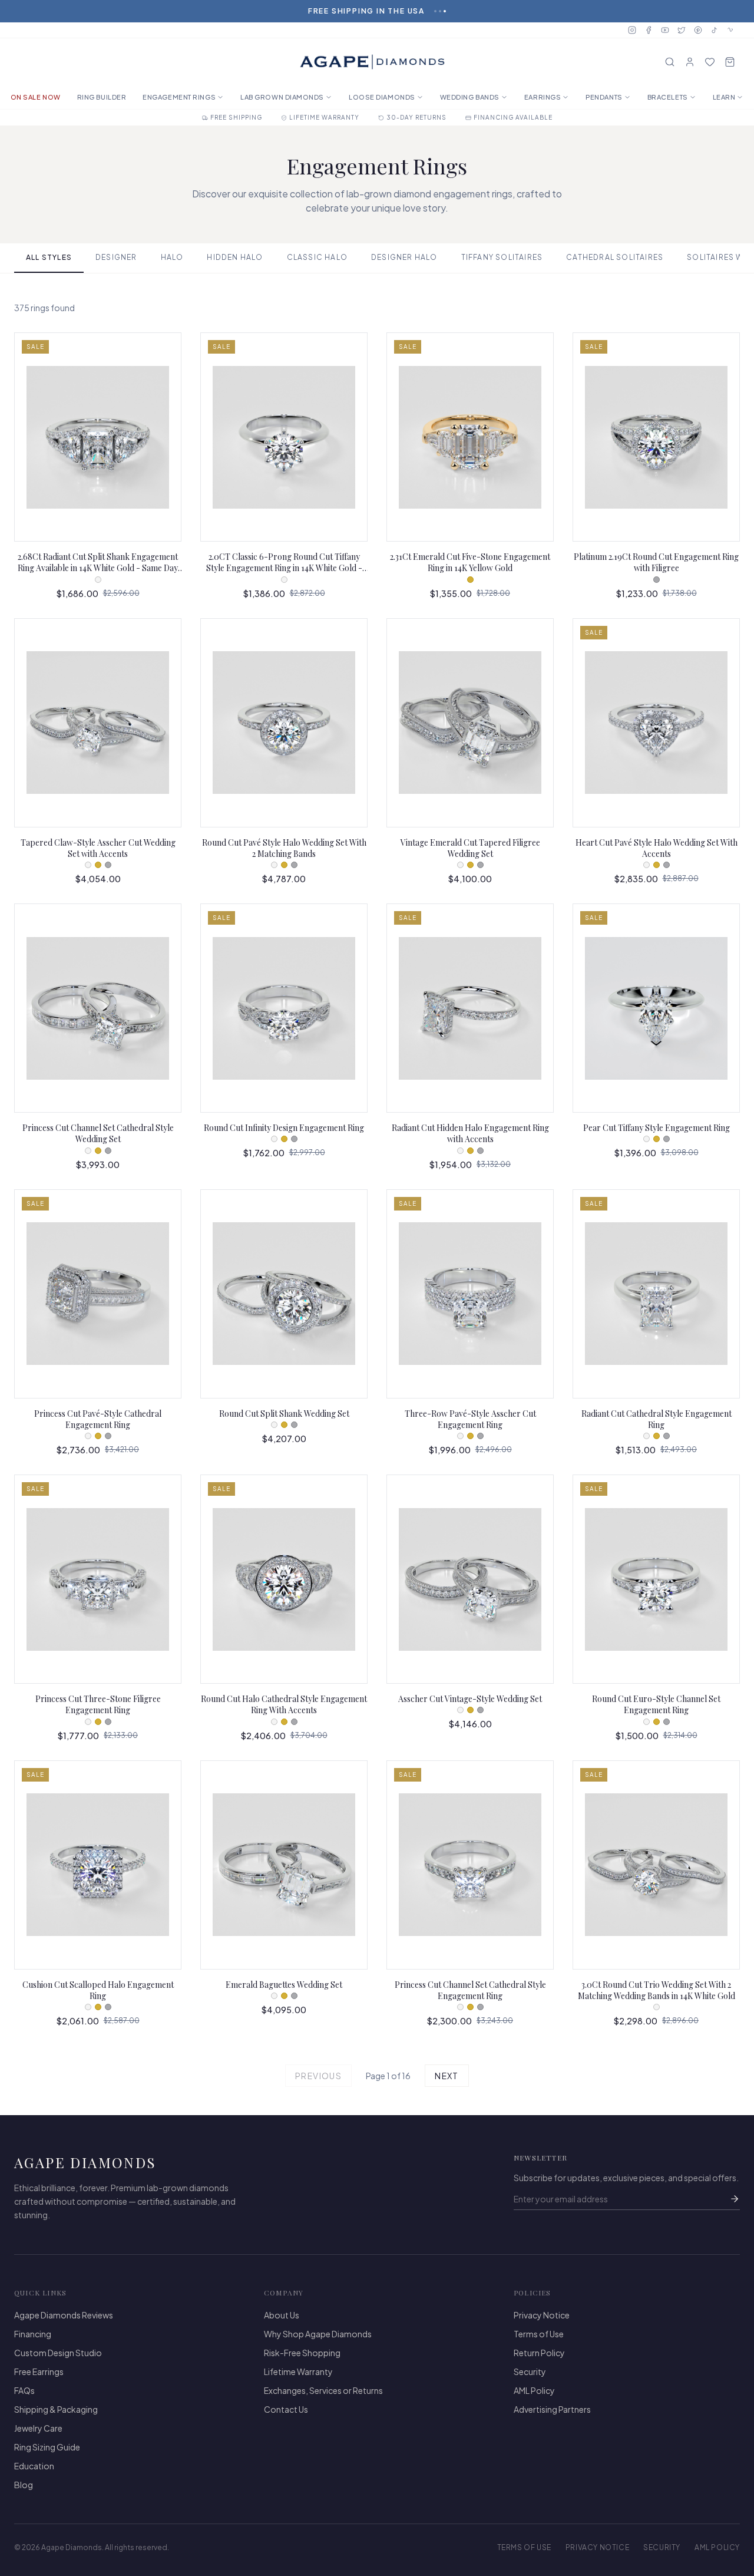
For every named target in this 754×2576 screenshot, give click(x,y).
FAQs (24, 2390)
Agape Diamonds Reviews (64, 2315)
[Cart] (730, 62)
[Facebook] (649, 30)
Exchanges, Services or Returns (323, 2390)
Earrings (543, 97)
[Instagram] (632, 30)
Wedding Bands (470, 97)
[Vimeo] (731, 30)
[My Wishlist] (710, 62)
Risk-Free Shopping (302, 2353)
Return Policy (539, 2353)
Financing (33, 2334)
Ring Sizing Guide (47, 2447)
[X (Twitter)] (682, 30)
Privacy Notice (542, 2315)
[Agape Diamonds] (372, 62)
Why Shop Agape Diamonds (318, 2334)
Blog (24, 2485)
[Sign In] (690, 62)
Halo (172, 257)
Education (34, 2466)
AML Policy (534, 2390)
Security (530, 2371)
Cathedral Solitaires (615, 257)
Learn (724, 97)
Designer (116, 257)
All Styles (49, 257)
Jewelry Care (38, 2428)
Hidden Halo (235, 257)
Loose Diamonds (382, 97)
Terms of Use (539, 2334)
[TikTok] (715, 30)
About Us (282, 2315)
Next (447, 2076)
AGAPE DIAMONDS (85, 2162)
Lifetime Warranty (298, 2371)
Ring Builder (102, 97)
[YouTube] (665, 30)
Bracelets (668, 97)
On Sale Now (36, 97)
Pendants (604, 97)
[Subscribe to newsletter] (735, 2199)
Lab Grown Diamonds (282, 97)
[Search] (670, 62)
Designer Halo (404, 257)
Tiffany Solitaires (502, 257)
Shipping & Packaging (56, 2409)
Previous (318, 2076)
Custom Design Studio (58, 2353)
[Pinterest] (698, 30)
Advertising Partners (552, 2409)
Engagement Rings (179, 97)
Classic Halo (317, 257)
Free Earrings (39, 2371)
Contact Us (286, 2409)
